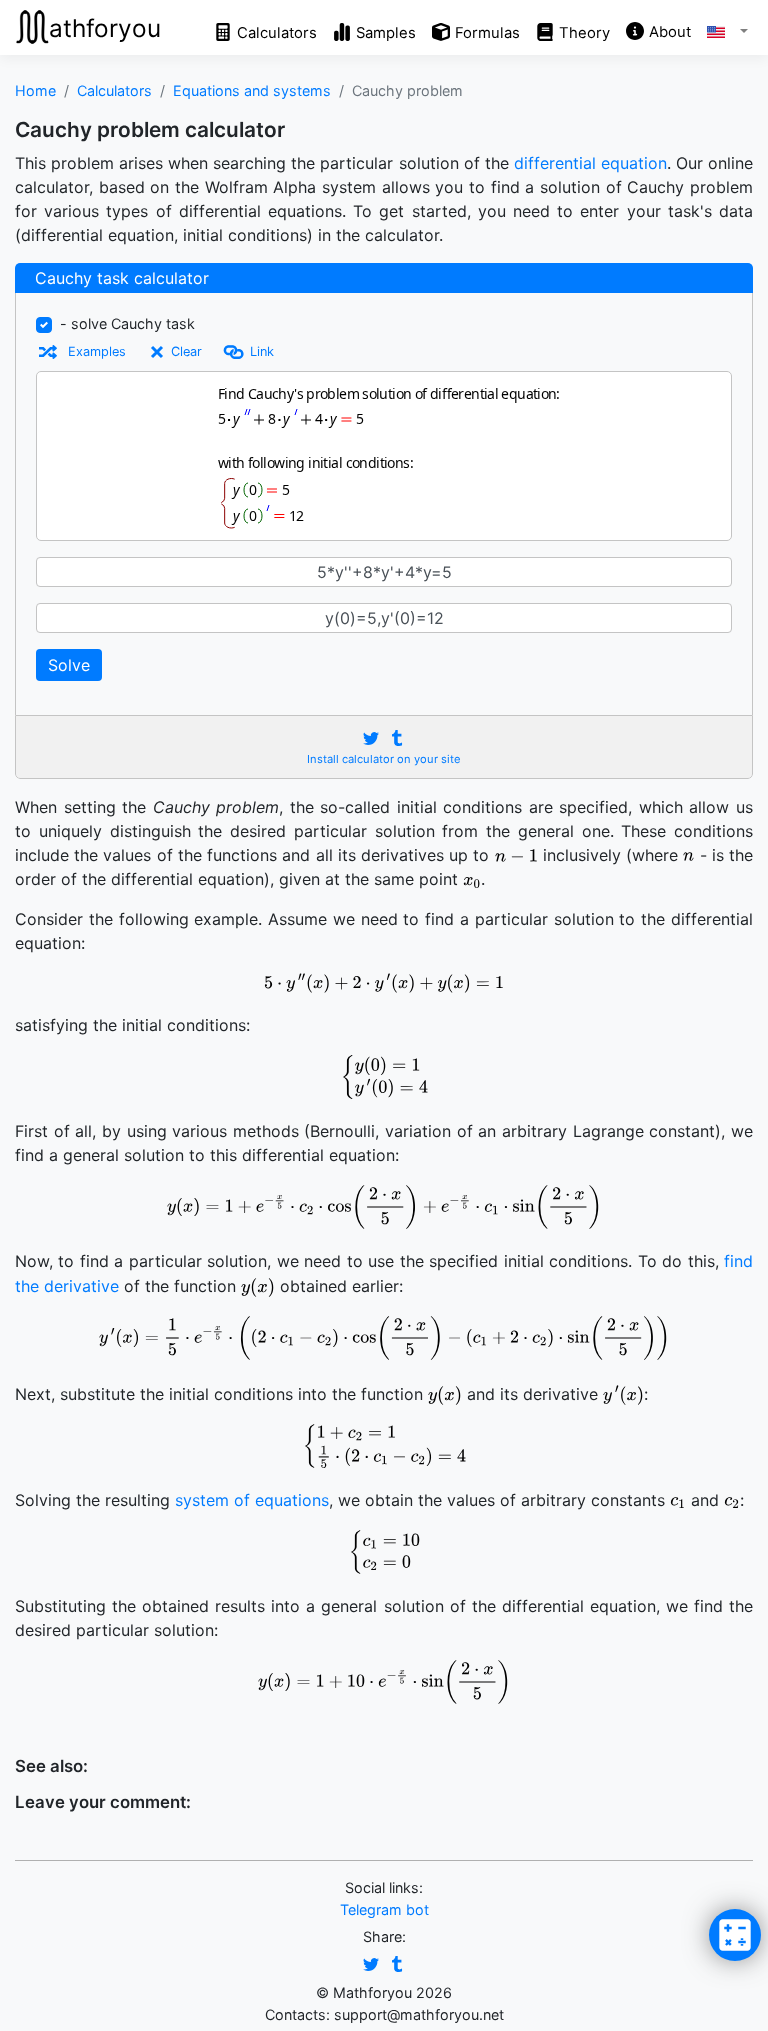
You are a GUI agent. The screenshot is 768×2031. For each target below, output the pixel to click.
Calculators (114, 90)
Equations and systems (252, 90)
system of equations (252, 1500)
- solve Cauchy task (127, 323)
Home (35, 90)
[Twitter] (371, 738)
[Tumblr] (397, 738)
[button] (719, 28)
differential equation (590, 163)
